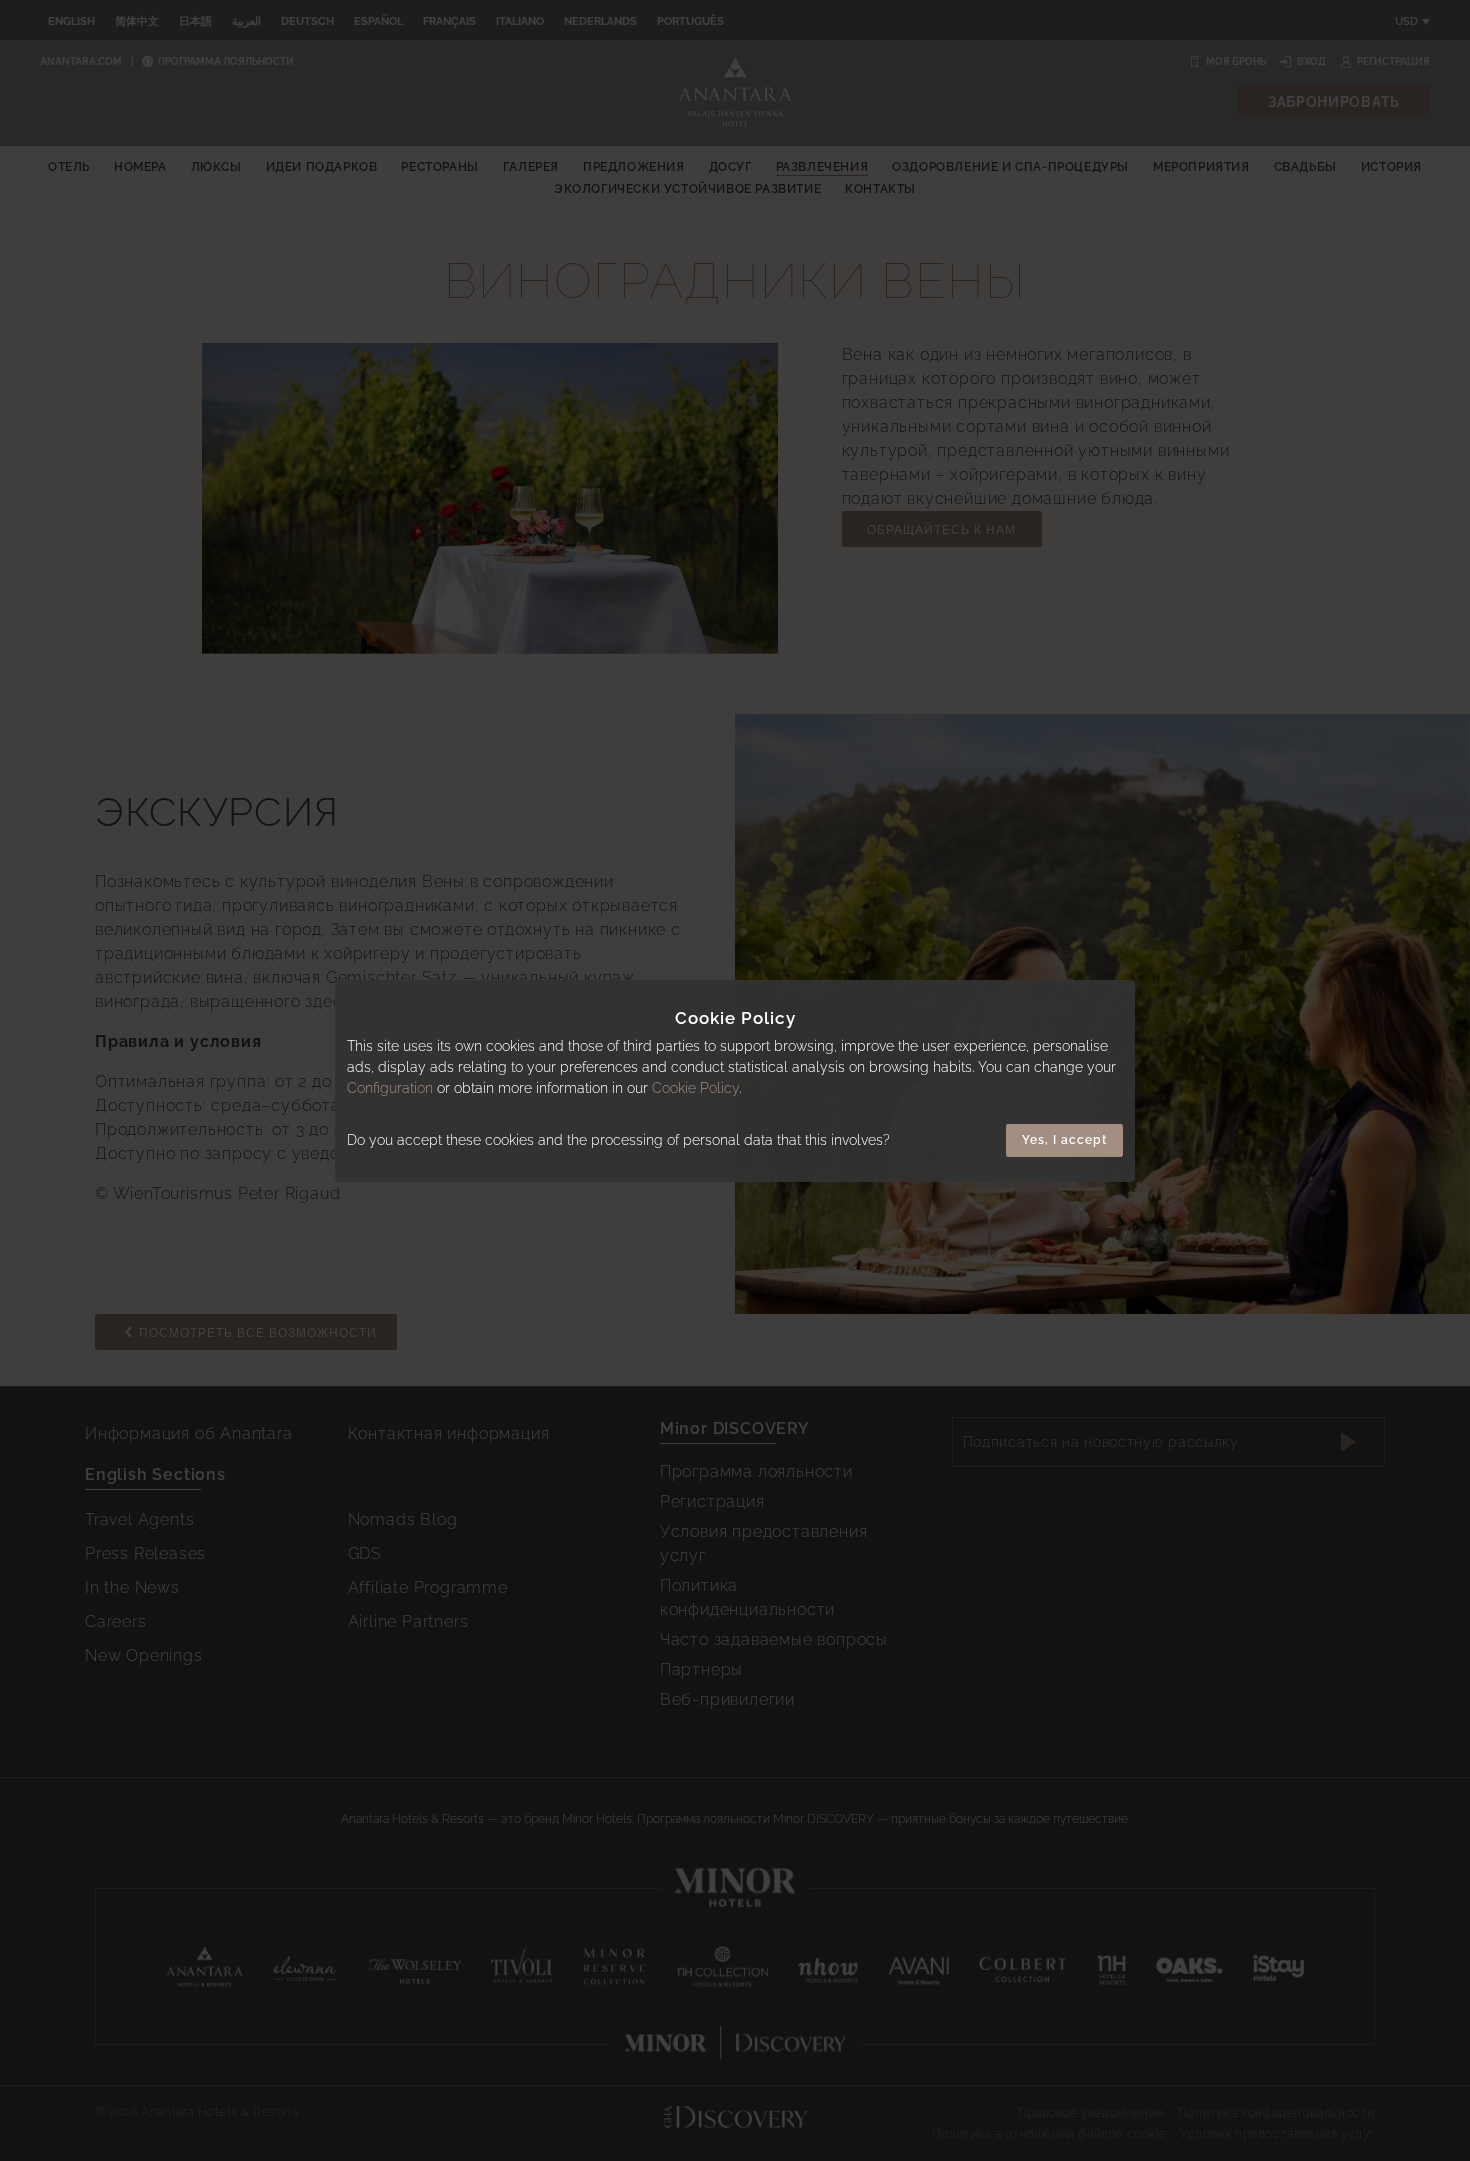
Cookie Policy (695, 1088)
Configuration (390, 1088)
